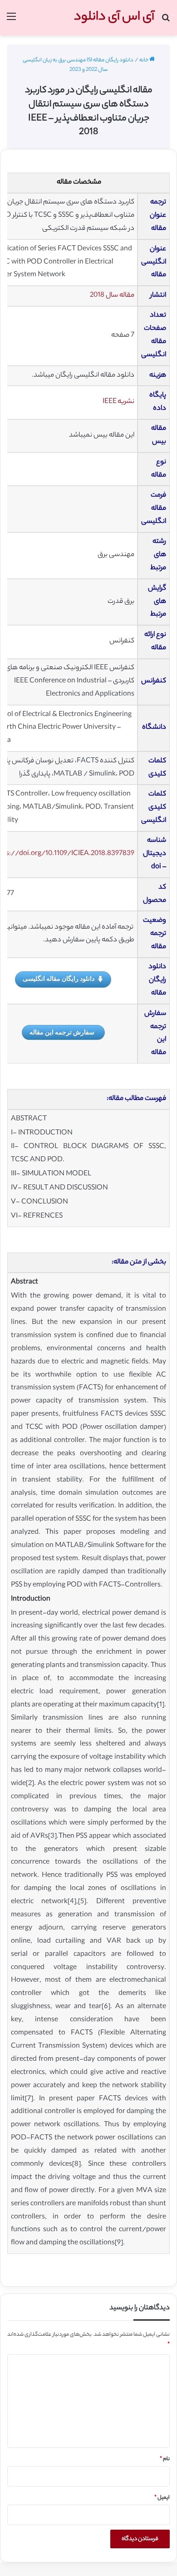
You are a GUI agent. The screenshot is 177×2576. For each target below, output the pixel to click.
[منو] (11, 21)
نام (165, 2459)
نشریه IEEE (118, 402)
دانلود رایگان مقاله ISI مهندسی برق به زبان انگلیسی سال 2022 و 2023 (78, 65)
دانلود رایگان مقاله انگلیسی (59, 978)
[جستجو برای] (166, 21)
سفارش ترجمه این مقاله (62, 1032)
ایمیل (162, 2498)
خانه (144, 60)
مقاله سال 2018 (112, 296)
